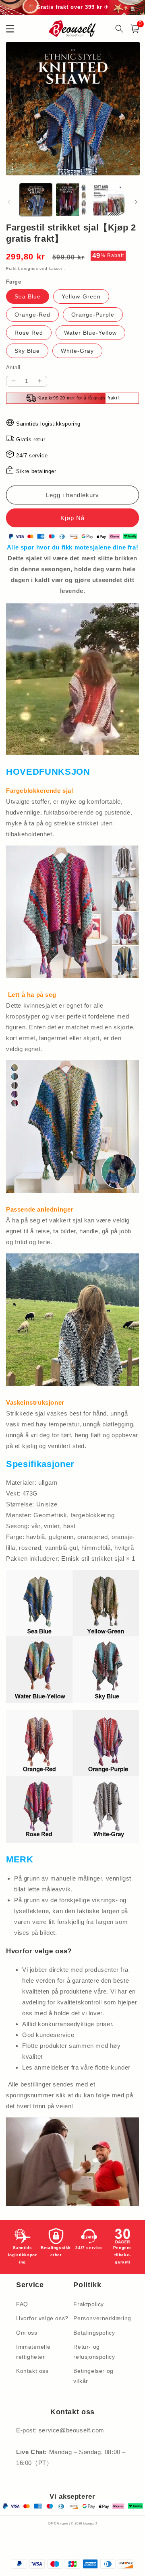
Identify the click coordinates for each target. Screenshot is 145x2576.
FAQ (22, 2304)
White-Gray (77, 351)
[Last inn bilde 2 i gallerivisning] (72, 200)
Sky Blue (27, 351)
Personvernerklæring (100, 2318)
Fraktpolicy (89, 2304)
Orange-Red (32, 315)
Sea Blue (28, 296)
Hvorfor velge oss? (42, 2318)
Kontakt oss (32, 2371)
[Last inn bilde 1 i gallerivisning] (36, 200)
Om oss (27, 2333)
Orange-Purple (93, 315)
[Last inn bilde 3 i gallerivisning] (109, 200)
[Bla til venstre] (9, 202)
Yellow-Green (81, 296)
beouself (90, 2523)
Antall (13, 367)
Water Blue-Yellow (90, 333)
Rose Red (29, 333)
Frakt (11, 269)
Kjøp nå (72, 518)
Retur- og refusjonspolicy (94, 2352)
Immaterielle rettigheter (33, 2352)
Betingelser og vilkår (93, 2376)
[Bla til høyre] (136, 202)
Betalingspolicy (94, 2333)
